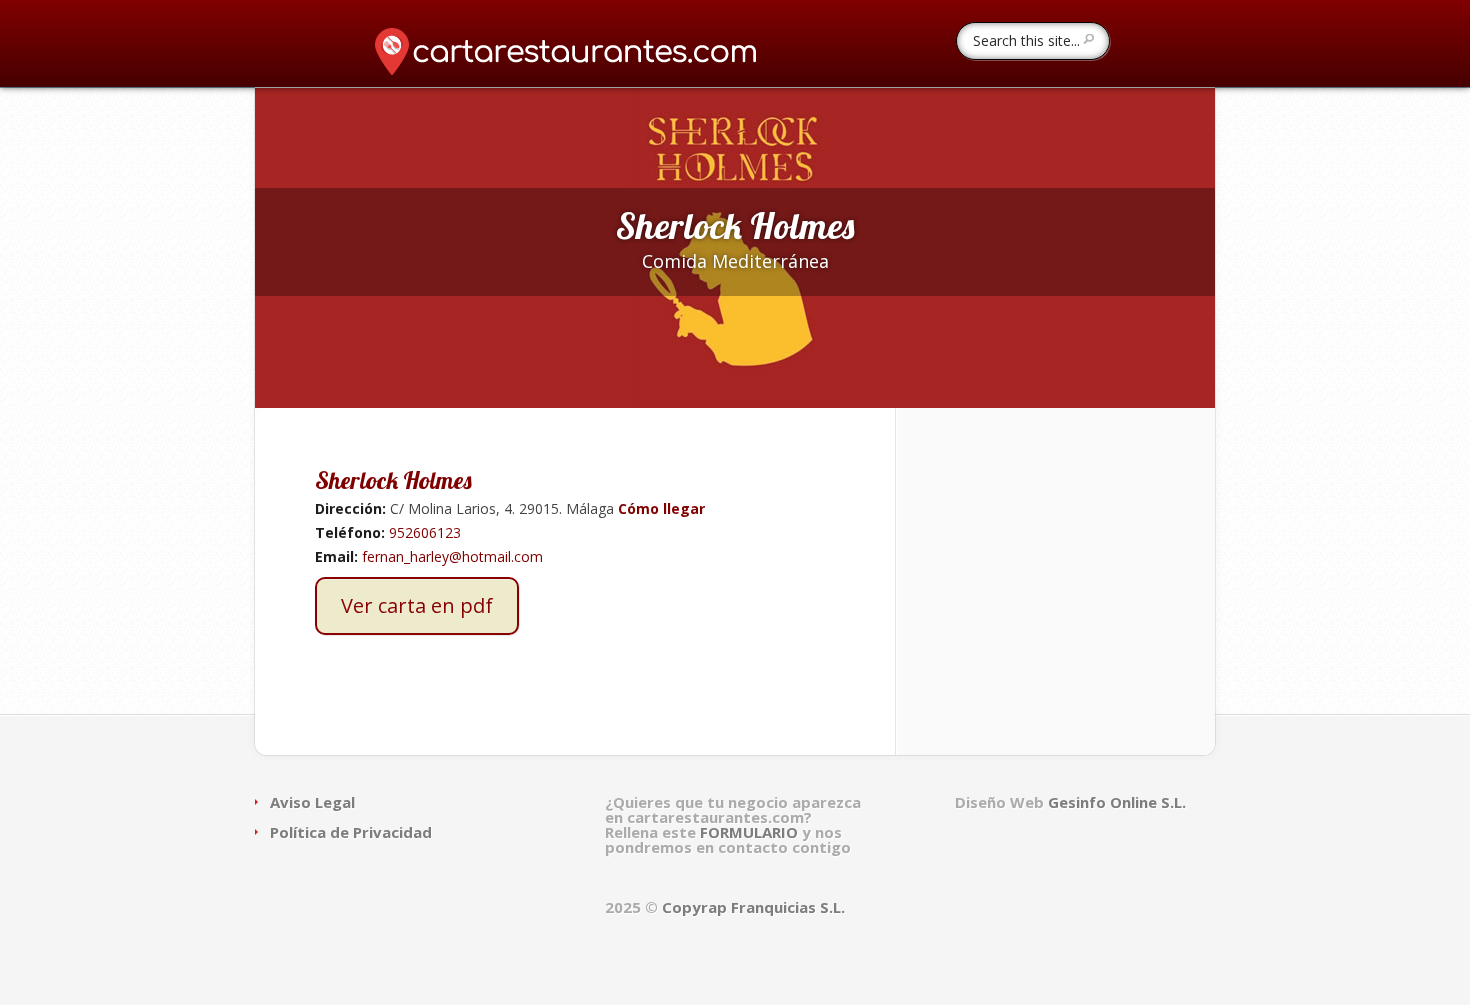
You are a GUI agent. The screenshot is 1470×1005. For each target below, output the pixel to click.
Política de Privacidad (351, 832)
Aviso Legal (312, 802)
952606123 (425, 532)
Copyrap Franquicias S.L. (753, 907)
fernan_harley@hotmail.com (452, 556)
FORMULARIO (751, 832)
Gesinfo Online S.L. (1117, 802)
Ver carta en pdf (417, 605)
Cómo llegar (659, 508)
